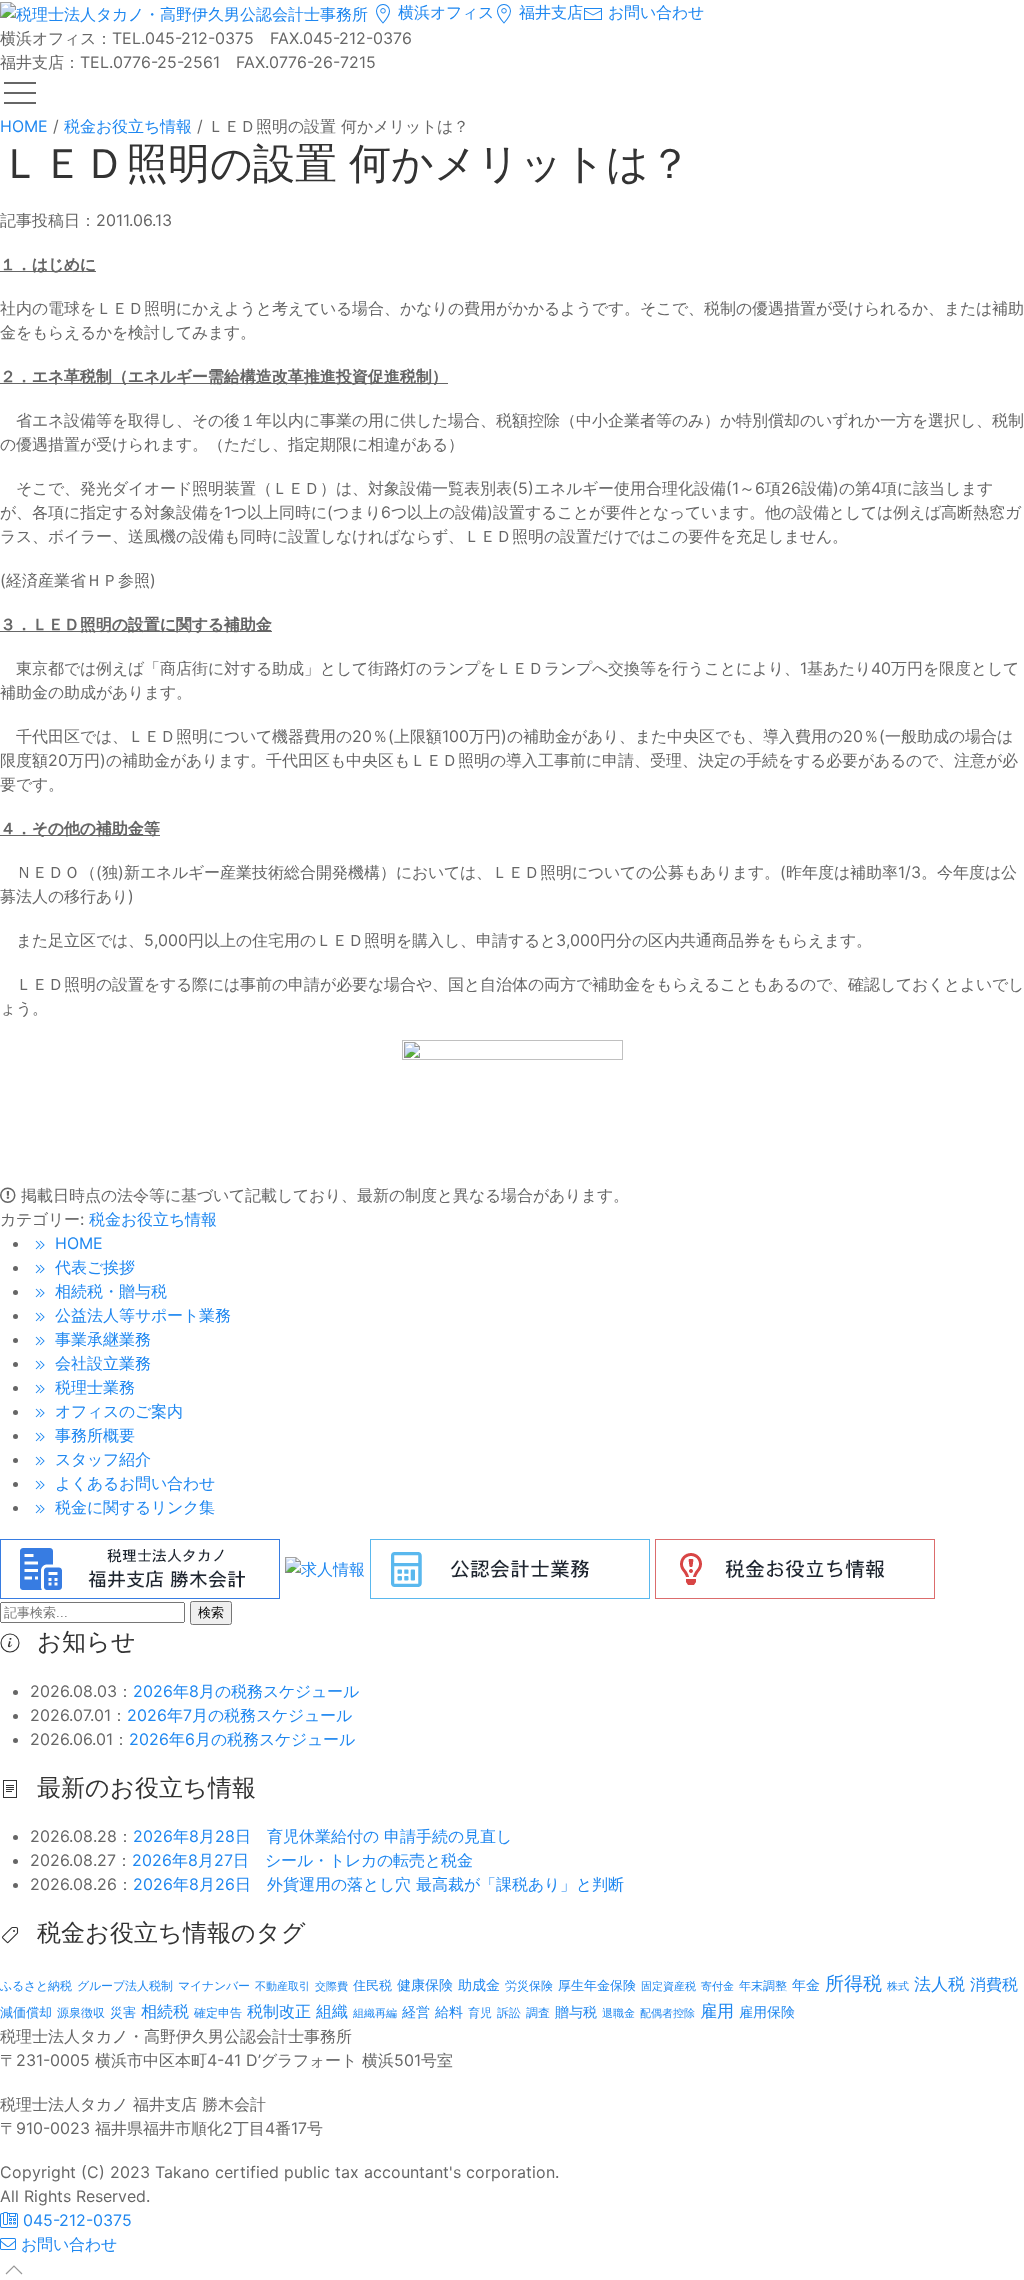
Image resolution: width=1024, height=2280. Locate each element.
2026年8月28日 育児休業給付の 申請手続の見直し (322, 1836)
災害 (123, 2012)
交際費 (331, 1986)
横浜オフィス (443, 12)
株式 (898, 1986)
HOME (76, 1243)
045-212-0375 (75, 2220)
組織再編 (375, 2013)
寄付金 (717, 1986)
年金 (806, 1984)
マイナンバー (214, 1985)
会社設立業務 (100, 1363)
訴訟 (509, 2012)
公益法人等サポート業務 (140, 1315)
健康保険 (425, 1984)
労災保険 (529, 1985)
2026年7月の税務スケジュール (239, 1715)
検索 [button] (211, 1612)
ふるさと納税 (36, 1985)
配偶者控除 (667, 2013)
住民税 (372, 1985)
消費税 (994, 1984)
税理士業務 (92, 1387)
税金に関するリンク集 (132, 1507)
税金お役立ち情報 (153, 1219)
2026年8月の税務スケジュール (246, 1691)
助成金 (479, 1985)
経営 (416, 2011)
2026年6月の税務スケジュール (242, 1739)
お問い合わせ (653, 12)
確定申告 (218, 2013)
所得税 (853, 1983)
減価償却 (26, 2012)
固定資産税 (668, 1986)
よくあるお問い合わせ (132, 1483)
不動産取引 (282, 1986)
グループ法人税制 (125, 1986)
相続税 (165, 2011)
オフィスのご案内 (116, 1411)
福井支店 (548, 12)
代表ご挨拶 (92, 1267)
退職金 (618, 2013)
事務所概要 (92, 1435)
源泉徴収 (81, 2012)
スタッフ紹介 (100, 1459)
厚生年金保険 (597, 1985)
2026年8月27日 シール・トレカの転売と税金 (302, 1860)
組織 (332, 2011)
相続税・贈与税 (108, 1291)
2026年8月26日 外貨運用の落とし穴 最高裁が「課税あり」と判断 (378, 1884)
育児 (480, 2013)
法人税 (939, 1983)
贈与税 (576, 2011)
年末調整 (763, 1985)
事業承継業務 (100, 1339)
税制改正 (279, 2011)
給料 (449, 2011)
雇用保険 (767, 2011)
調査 (538, 2013)
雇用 (717, 2010)
